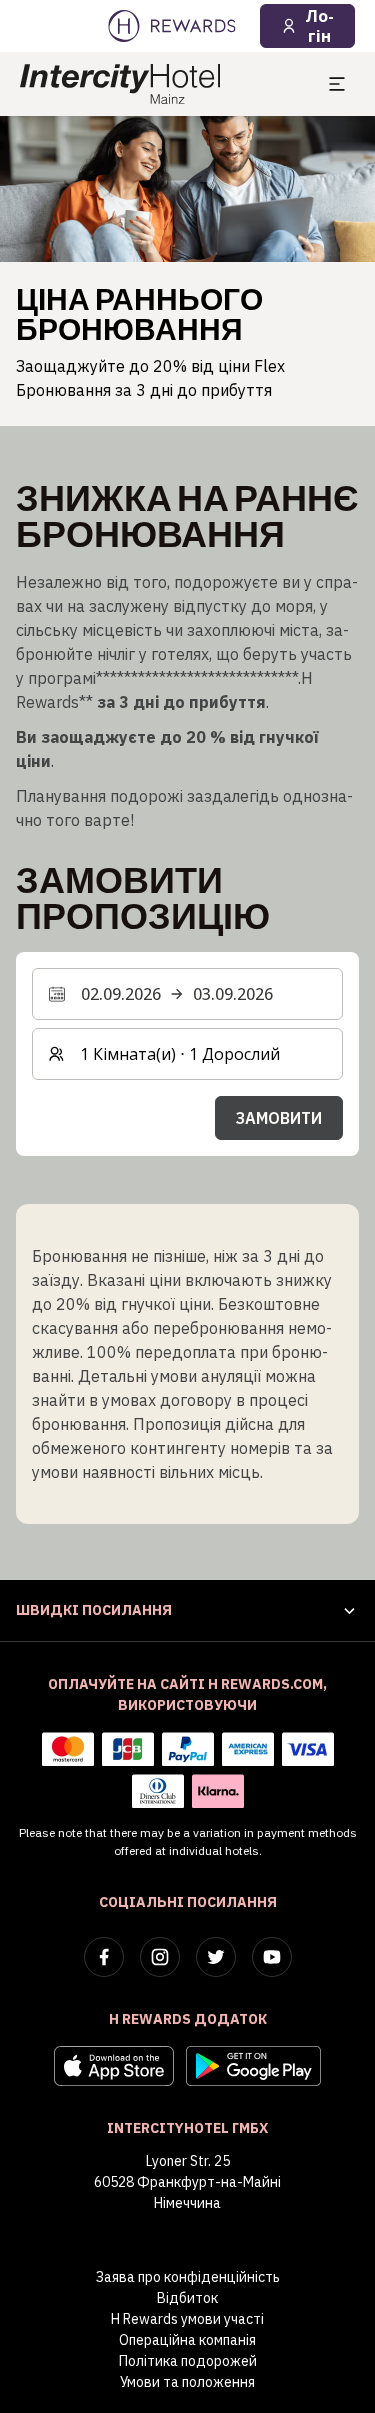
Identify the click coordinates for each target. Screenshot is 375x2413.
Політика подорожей (188, 2361)
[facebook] (104, 1957)
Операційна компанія (187, 2340)
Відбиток (187, 2298)
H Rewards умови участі (187, 2319)
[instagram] (160, 1957)
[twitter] (216, 1957)
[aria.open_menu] (337, 84)
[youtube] (272, 1957)
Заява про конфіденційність (188, 2277)
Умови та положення (187, 2382)
